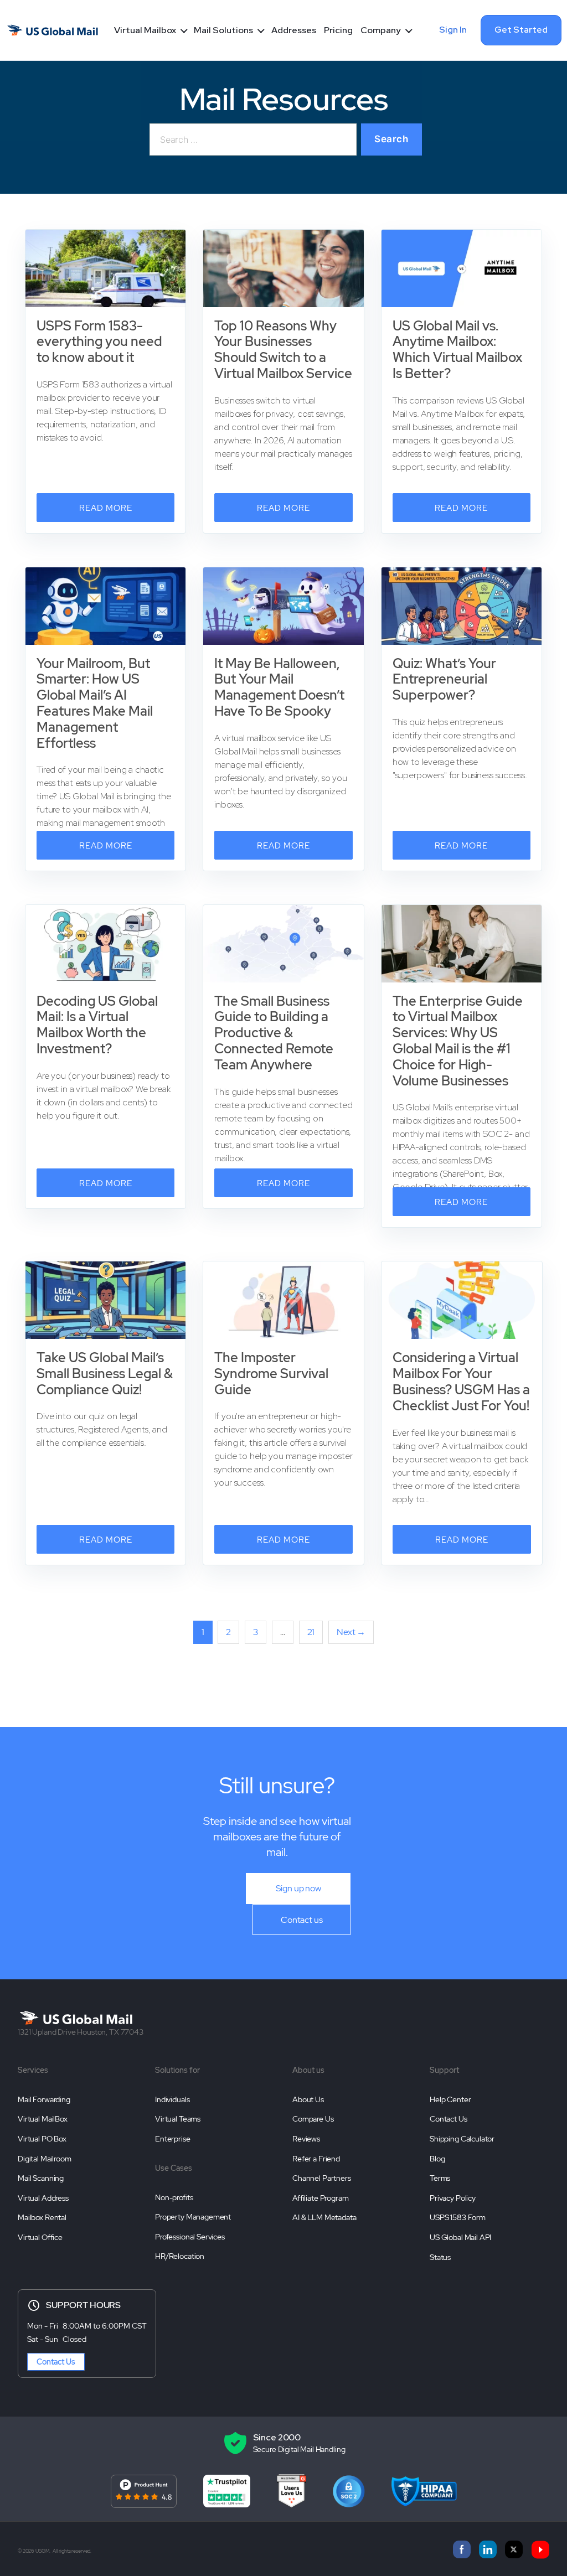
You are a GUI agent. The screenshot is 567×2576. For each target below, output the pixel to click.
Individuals (172, 2099)
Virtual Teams (178, 2119)
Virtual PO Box (42, 2139)
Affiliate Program (320, 2198)
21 (311, 1632)
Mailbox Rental (42, 2217)
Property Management (193, 2217)
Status (440, 2257)
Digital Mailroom (45, 2159)
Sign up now (298, 1888)
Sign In (453, 30)
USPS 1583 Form (458, 2217)
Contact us (302, 1920)
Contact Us (449, 2119)
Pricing (338, 30)
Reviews (306, 2139)
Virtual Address (43, 2198)
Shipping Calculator (462, 2139)
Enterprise (173, 2139)
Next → (351, 1632)
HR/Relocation (180, 2256)
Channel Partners (322, 2178)
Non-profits (174, 2197)
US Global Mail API (460, 2237)
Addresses (294, 30)
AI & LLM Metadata (324, 2217)
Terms (440, 2178)
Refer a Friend (316, 2159)
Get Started (521, 30)
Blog (437, 2159)
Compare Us (313, 2119)
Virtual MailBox (43, 2119)
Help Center (450, 2099)
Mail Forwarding (44, 2099)
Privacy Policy (453, 2198)
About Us (308, 2099)
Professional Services (190, 2237)
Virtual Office (40, 2237)
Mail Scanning (41, 2178)
